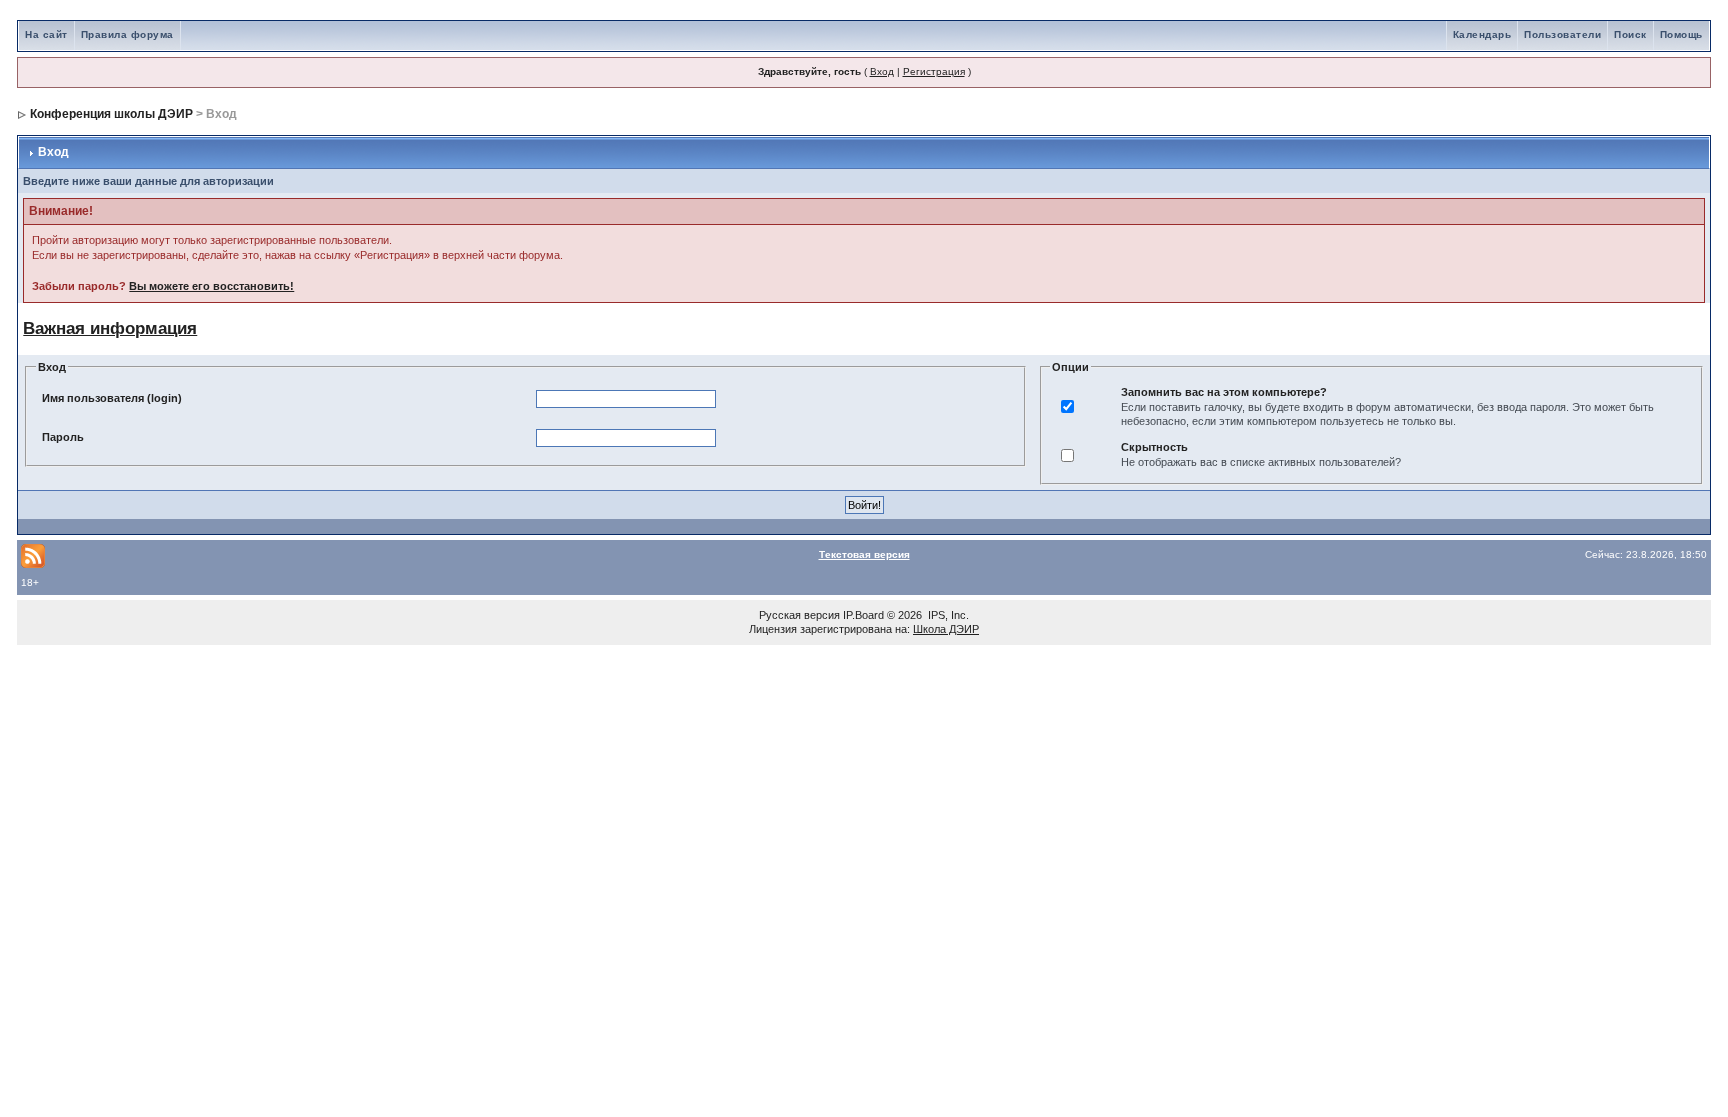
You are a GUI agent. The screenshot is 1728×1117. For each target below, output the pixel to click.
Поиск (1630, 34)
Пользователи (1562, 34)
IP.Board (863, 615)
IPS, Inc (947, 615)
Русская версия (799, 615)
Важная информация (110, 328)
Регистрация (934, 71)
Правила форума (127, 34)
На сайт (46, 34)
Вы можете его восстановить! (211, 286)
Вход (882, 71)
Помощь (1681, 34)
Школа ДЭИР (946, 629)
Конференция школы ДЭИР (111, 114)
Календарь (1482, 34)
